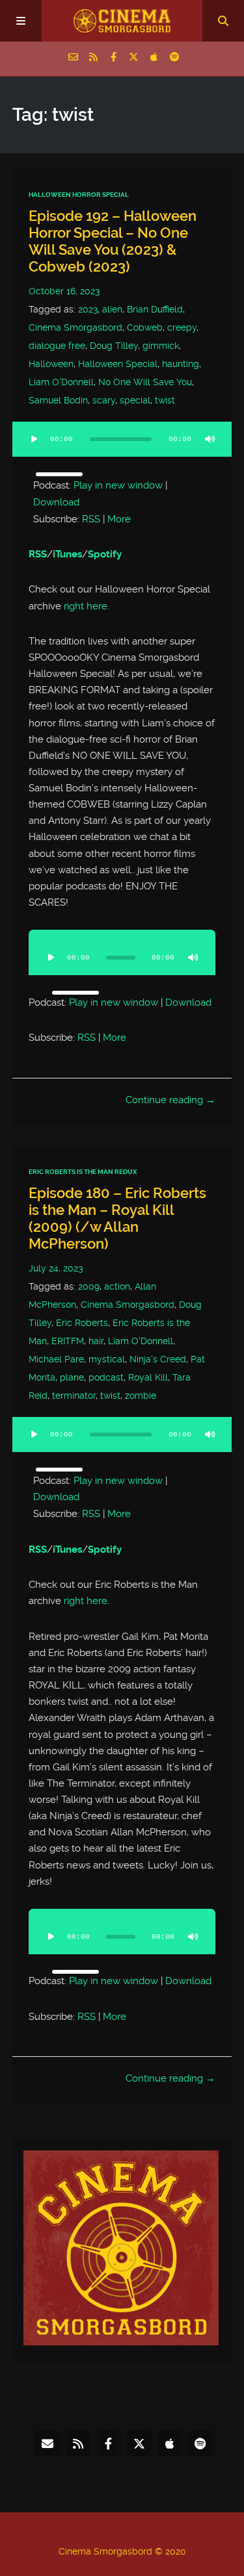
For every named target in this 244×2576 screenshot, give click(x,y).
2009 (89, 1286)
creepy (182, 327)
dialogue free (57, 346)
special (135, 400)
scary (104, 400)
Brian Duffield (155, 309)
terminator (74, 1396)
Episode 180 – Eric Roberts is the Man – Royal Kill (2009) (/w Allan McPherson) (117, 1218)
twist (165, 400)
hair (96, 1341)
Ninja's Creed (158, 1359)
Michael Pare (56, 1359)
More (119, 519)
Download (56, 502)
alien (112, 309)
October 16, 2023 (64, 291)
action (117, 1286)
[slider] (59, 474)
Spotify (105, 554)
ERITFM (68, 1341)
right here (86, 606)
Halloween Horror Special (79, 195)
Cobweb (145, 327)
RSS (91, 519)
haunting (181, 364)
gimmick (161, 346)
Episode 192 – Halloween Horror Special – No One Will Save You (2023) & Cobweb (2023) (113, 241)
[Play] (34, 439)
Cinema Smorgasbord (75, 327)
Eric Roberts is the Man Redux (83, 1172)
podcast (106, 1377)
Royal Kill (148, 1377)
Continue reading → (170, 1100)
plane (72, 1377)
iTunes (67, 554)
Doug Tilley (114, 346)
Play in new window (118, 485)
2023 (88, 309)
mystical (107, 1359)
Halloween (51, 364)
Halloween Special (118, 364)
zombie (141, 1396)
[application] (122, 447)
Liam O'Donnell (61, 382)
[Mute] (210, 439)
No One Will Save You (145, 382)
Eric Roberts (82, 1323)
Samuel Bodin (58, 400)
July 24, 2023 (56, 1268)
